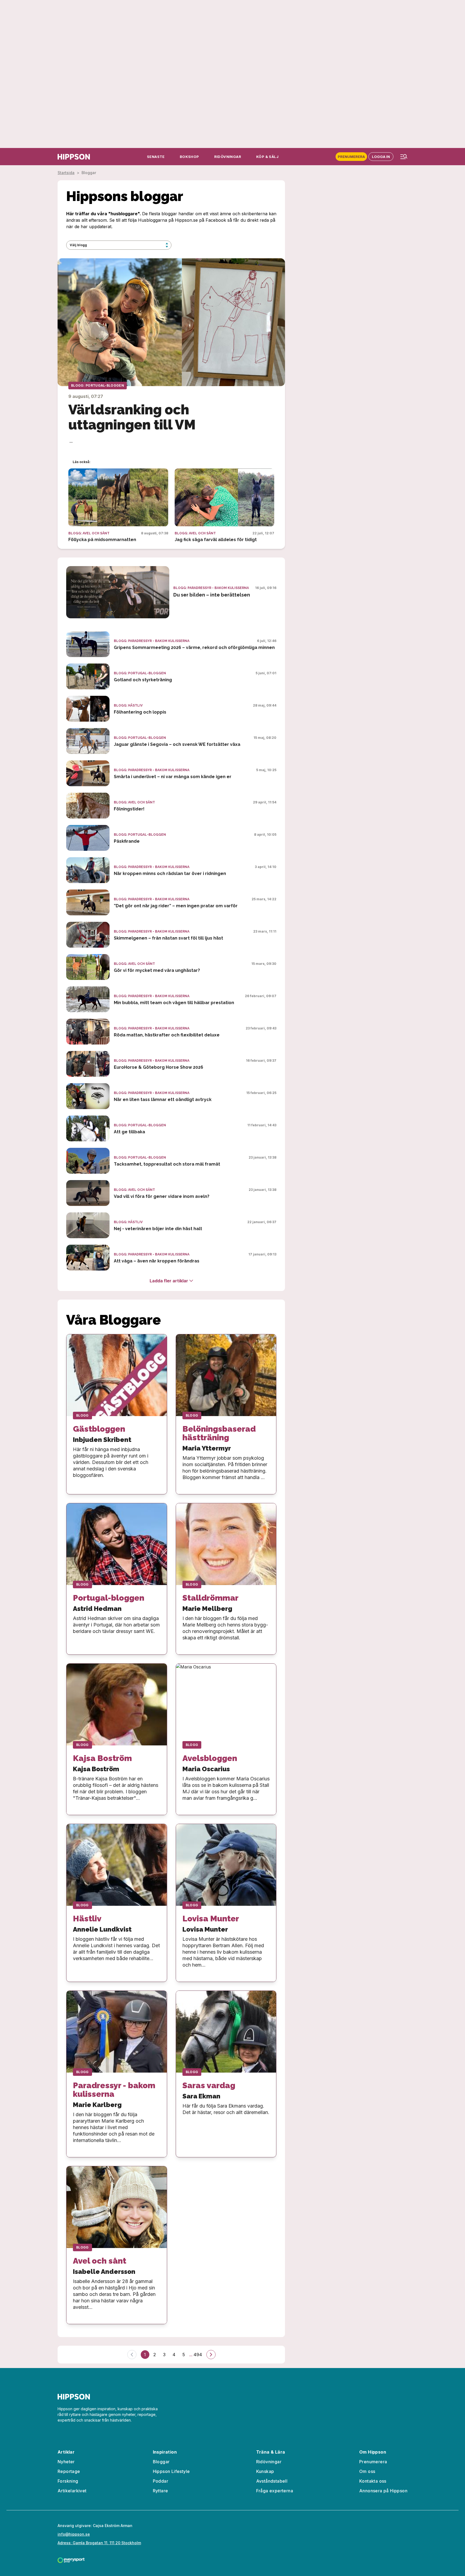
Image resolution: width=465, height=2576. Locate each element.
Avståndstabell (272, 2481)
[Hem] (74, 157)
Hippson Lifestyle (171, 2471)
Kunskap (265, 2471)
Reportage (69, 2471)
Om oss (367, 2471)
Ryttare (161, 2491)
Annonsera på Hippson (383, 2491)
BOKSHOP (189, 157)
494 (198, 2355)
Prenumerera (351, 157)
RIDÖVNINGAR (228, 157)
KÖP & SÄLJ (267, 157)
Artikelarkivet (72, 2491)
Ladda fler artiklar (169, 1281)
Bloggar (161, 2462)
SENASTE (156, 157)
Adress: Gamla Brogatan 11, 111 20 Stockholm (99, 2543)
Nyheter (66, 2462)
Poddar (161, 2481)
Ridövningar (269, 2462)
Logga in (381, 157)
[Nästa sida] (211, 2355)
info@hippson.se (74, 2534)
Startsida (66, 173)
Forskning (68, 2481)
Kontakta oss (373, 2481)
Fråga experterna (275, 2491)
